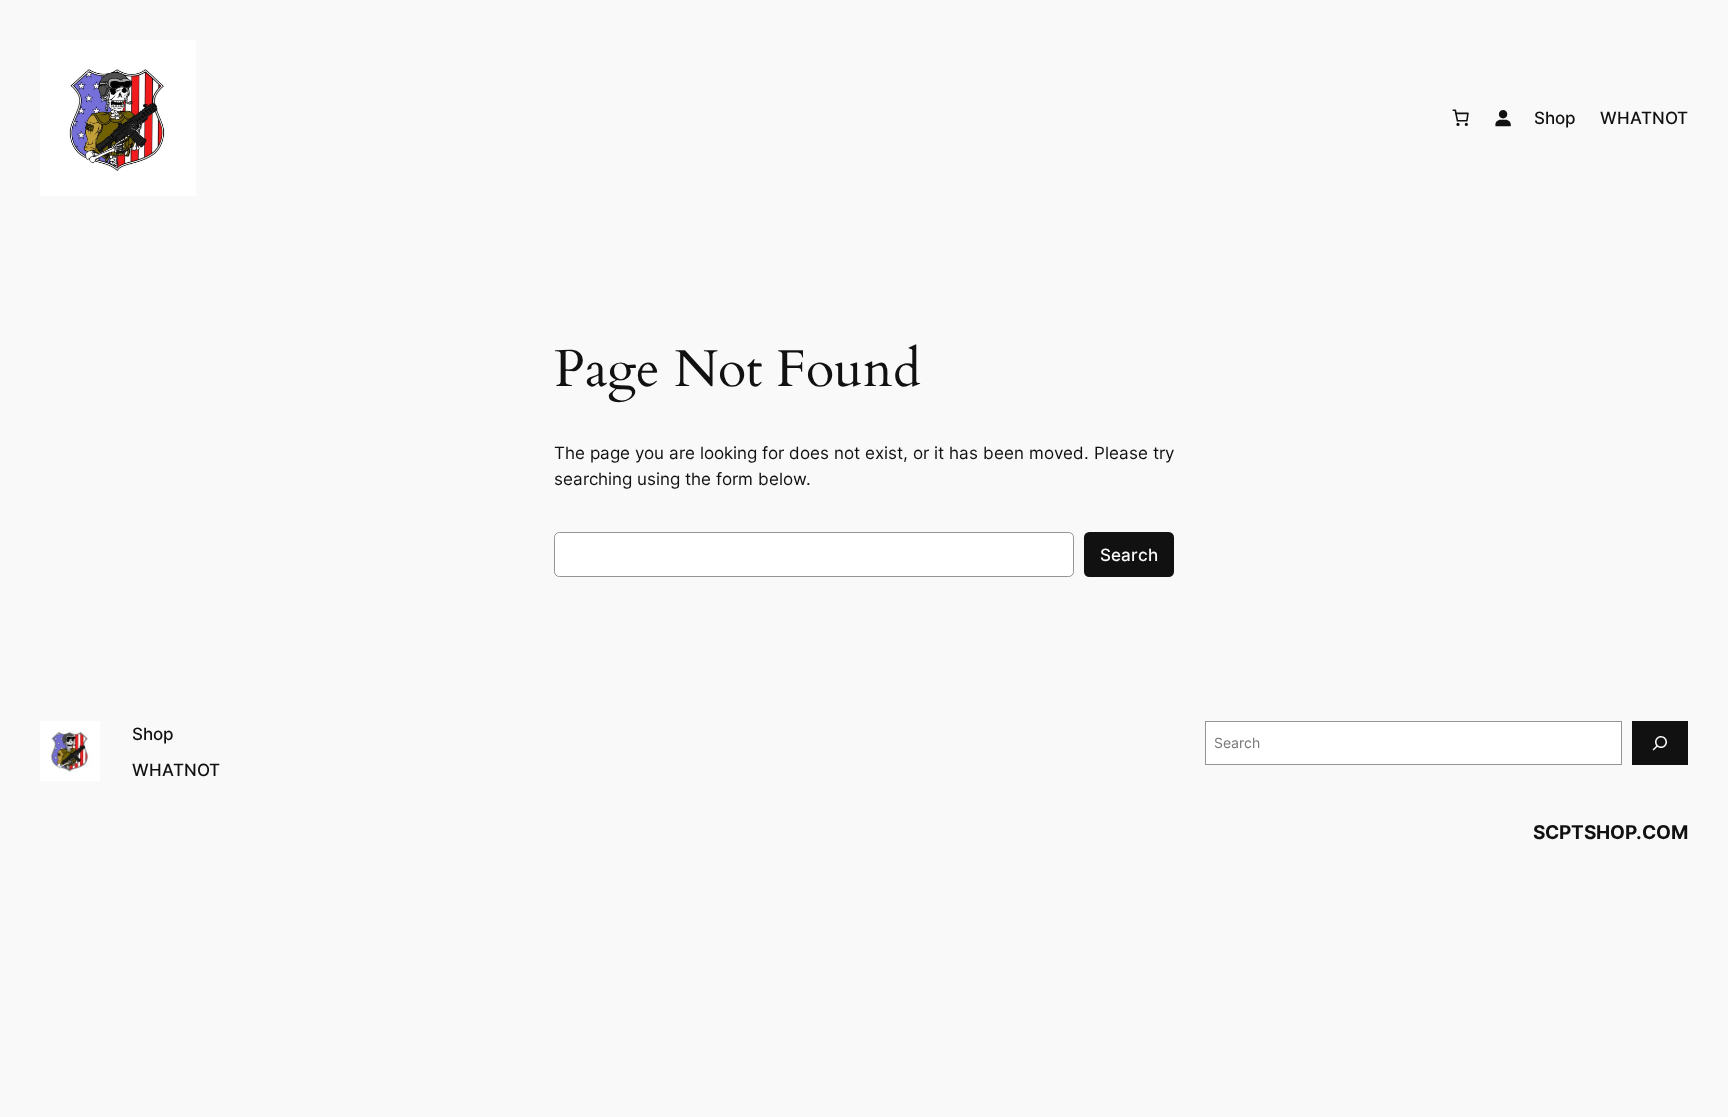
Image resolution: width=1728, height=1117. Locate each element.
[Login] (1503, 118)
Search (1129, 555)
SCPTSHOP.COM (1610, 832)
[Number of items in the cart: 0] (1461, 118)
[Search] (1660, 742)
